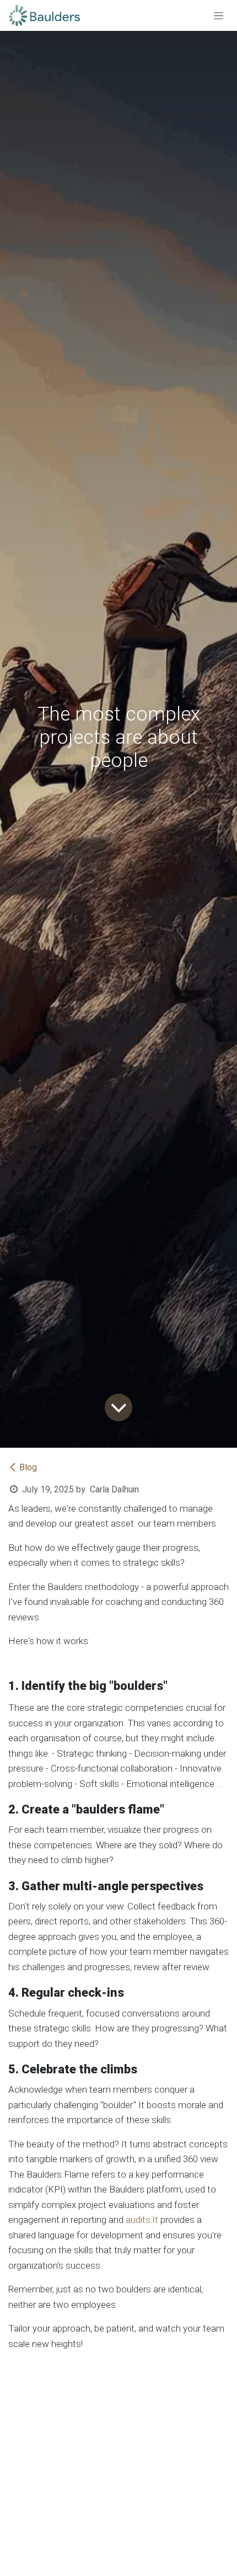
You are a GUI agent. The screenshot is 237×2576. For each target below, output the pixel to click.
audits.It (142, 2220)
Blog (28, 1467)
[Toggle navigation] (219, 15)
